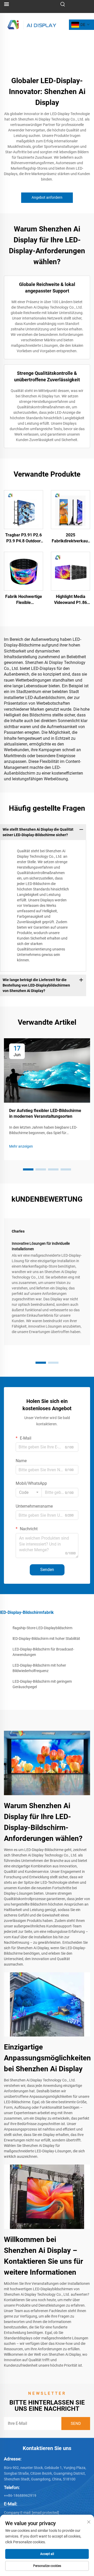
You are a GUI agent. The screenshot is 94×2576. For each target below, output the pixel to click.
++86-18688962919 (20, 2495)
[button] (28, 1169)
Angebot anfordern (47, 197)
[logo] (32, 24)
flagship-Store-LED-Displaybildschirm (42, 1628)
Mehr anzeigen (21, 1146)
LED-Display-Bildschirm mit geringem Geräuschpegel (42, 1684)
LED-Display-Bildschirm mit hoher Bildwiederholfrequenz (39, 1668)
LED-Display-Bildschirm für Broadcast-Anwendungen (43, 1652)
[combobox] (29, 1493)
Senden (47, 1570)
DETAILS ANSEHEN (24, 510)
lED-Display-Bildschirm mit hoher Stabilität (46, 1639)
